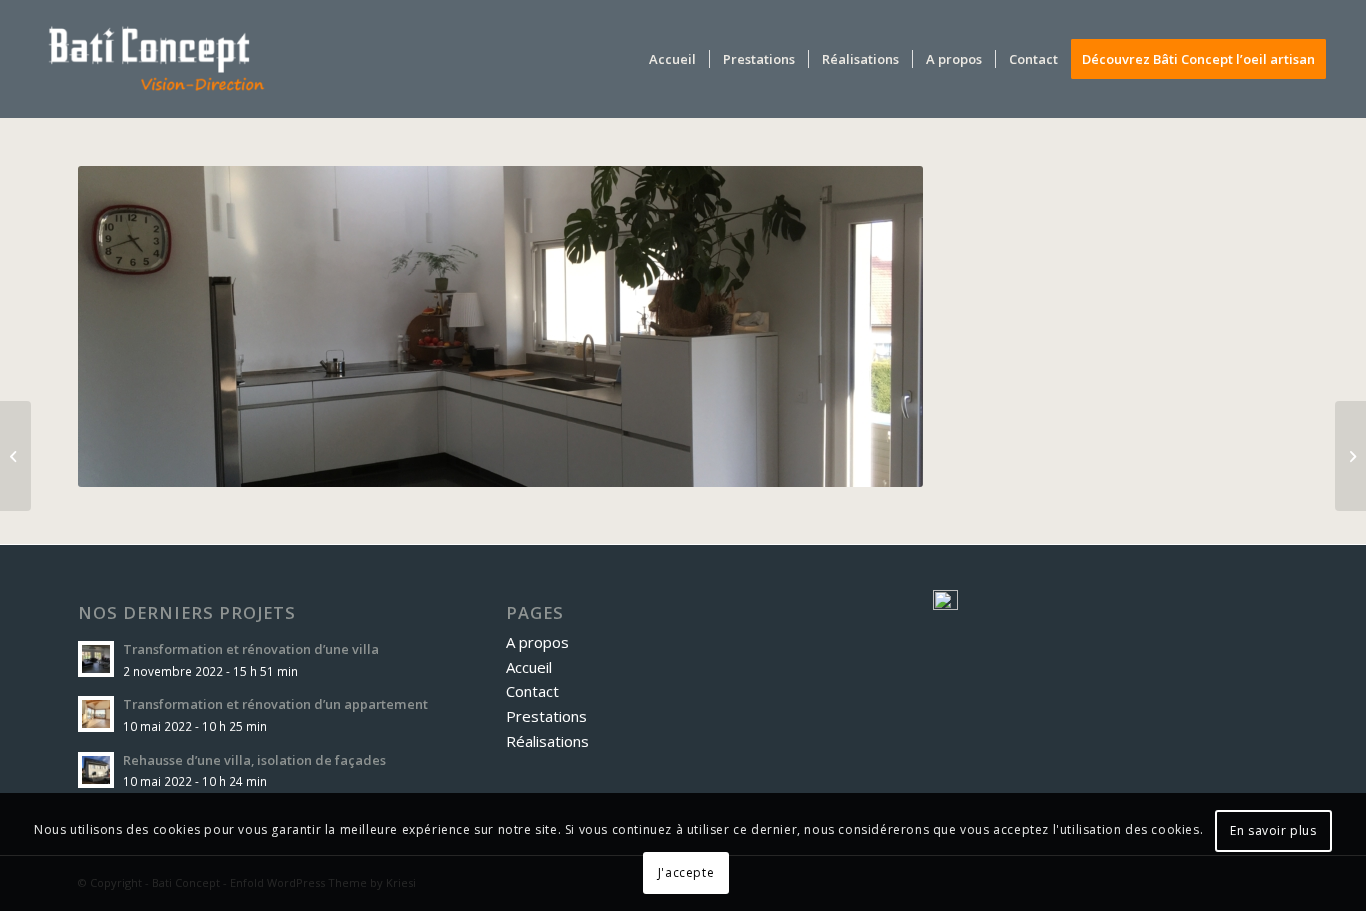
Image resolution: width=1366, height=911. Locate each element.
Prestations (546, 716)
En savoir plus (1273, 830)
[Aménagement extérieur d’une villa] (15, 456)
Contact (532, 691)
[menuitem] (672, 59)
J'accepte (686, 872)
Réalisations (547, 741)
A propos (537, 642)
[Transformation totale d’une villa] (1350, 456)
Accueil (529, 667)
